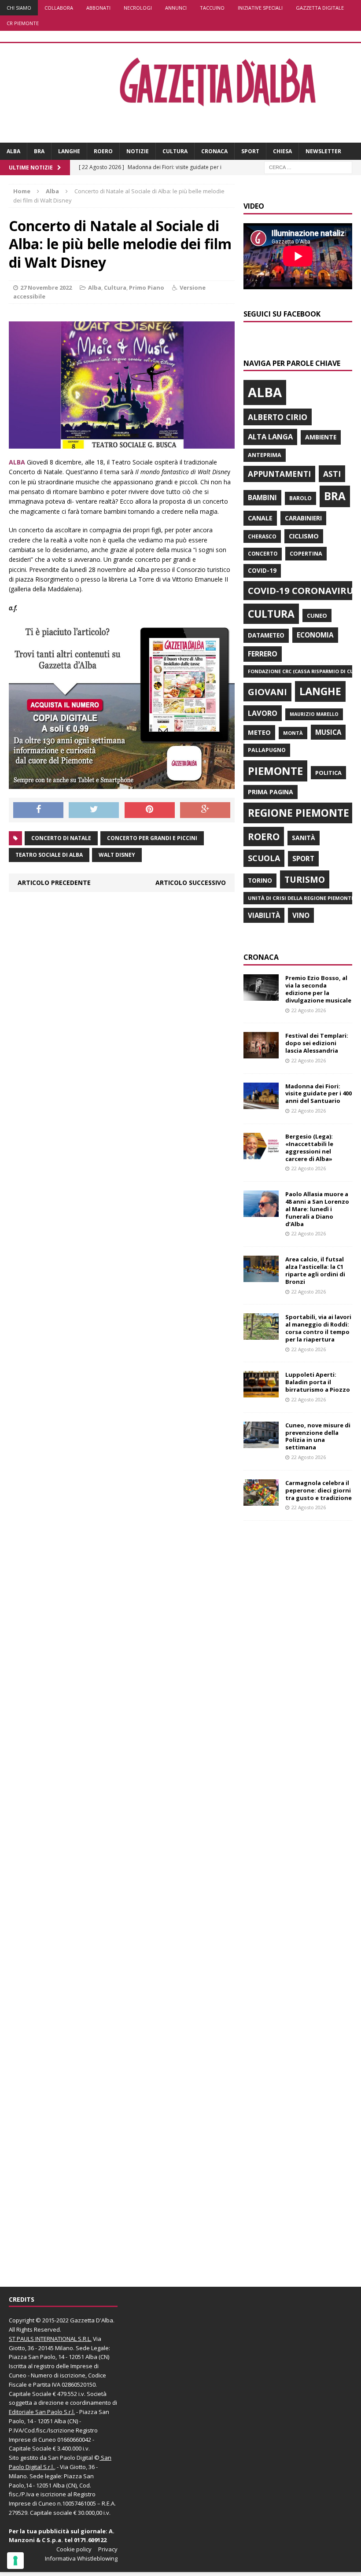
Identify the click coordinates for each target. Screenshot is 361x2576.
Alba (13, 151)
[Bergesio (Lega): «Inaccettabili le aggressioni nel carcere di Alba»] (261, 1154)
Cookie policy (74, 2549)
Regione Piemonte (298, 813)
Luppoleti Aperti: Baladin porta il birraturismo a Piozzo (318, 1382)
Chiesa (282, 151)
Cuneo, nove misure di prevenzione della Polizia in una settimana (318, 1436)
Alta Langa (270, 437)
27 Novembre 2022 (46, 287)
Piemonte (275, 771)
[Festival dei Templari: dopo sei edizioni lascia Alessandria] (261, 1053)
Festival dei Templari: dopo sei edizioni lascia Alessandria (317, 1043)
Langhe (69, 151)
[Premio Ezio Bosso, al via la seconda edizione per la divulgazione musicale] (261, 996)
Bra (39, 151)
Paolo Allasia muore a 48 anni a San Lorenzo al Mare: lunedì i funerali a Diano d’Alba (317, 1209)
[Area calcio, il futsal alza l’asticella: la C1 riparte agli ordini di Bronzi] (261, 1277)
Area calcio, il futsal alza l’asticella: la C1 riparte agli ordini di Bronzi (315, 1270)
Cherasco (262, 536)
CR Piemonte (23, 23)
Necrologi (138, 8)
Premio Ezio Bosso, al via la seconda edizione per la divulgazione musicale (318, 989)
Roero (103, 151)
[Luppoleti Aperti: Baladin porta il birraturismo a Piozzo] (261, 1392)
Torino (260, 880)
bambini (262, 498)
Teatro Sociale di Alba (49, 855)
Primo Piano (147, 287)
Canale (260, 518)
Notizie (138, 151)
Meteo (259, 732)
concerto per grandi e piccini (152, 838)
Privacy (108, 2549)
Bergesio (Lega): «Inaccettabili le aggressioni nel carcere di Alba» (309, 1148)
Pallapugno (267, 750)
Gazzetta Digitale (320, 8)
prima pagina (271, 792)
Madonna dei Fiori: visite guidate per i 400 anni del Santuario (319, 1094)
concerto (263, 554)
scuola (264, 858)
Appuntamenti (279, 474)
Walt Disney (117, 855)
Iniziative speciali (260, 8)
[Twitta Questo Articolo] (94, 810)
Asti (332, 474)
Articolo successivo (191, 883)
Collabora (59, 8)
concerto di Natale (61, 838)
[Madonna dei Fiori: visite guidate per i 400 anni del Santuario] (261, 1104)
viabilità (264, 915)
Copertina (306, 553)
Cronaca (214, 151)
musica (328, 732)
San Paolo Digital (70, 2458)
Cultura (175, 151)
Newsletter (323, 151)
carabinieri (303, 518)
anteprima (265, 455)
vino (301, 915)
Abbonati (98, 8)
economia (315, 635)
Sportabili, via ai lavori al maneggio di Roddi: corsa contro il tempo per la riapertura (318, 1328)
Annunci (176, 8)
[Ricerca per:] (308, 167)
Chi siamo (19, 8)
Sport (250, 151)
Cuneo (317, 615)
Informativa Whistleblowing (81, 2558)
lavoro (263, 713)
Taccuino (212, 8)
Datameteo (266, 635)
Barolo (300, 498)
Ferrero (263, 654)
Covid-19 (262, 571)
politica (328, 773)
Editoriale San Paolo (36, 2412)
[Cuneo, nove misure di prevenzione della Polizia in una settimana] (261, 1443)
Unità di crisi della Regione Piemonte (301, 898)
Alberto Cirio (278, 417)
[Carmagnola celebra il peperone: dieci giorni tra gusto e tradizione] (261, 1500)
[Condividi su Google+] (205, 810)
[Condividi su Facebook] (38, 810)
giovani (267, 692)
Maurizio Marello (314, 714)
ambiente (321, 437)
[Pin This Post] (150, 810)
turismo (305, 879)
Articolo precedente (54, 883)
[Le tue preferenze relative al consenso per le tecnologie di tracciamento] (15, 2561)
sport (303, 859)
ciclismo (304, 536)
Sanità (304, 838)
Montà (293, 733)
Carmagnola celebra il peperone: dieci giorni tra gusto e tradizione (319, 1490)
